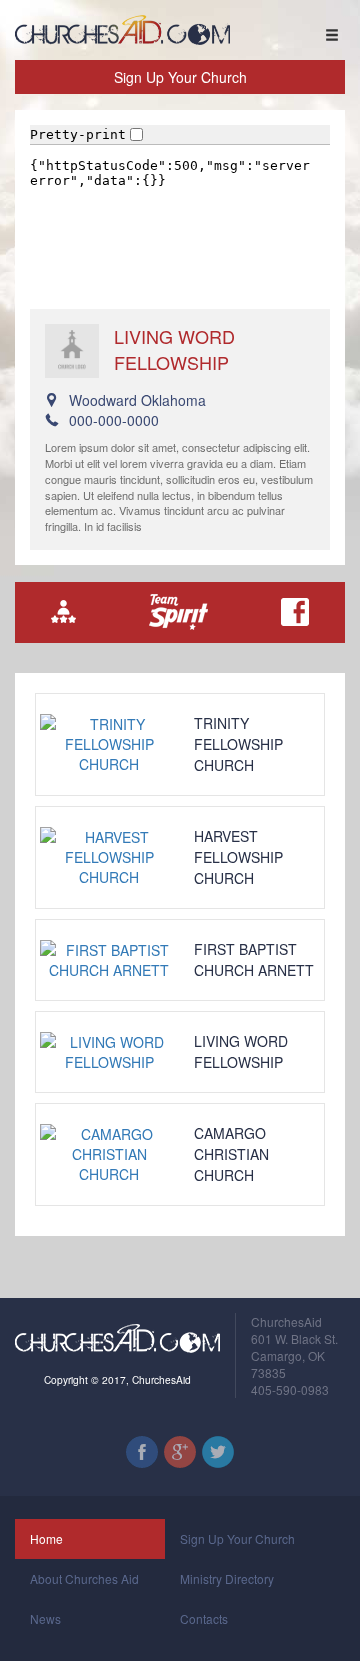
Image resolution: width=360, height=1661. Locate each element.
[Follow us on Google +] (180, 1452)
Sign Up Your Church (180, 77)
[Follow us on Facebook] (142, 1452)
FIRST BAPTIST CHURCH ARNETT (254, 959)
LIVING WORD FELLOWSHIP (241, 1051)
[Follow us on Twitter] (218, 1452)
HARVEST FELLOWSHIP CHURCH (238, 857)
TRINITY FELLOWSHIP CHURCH (238, 744)
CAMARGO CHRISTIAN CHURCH (231, 1154)
